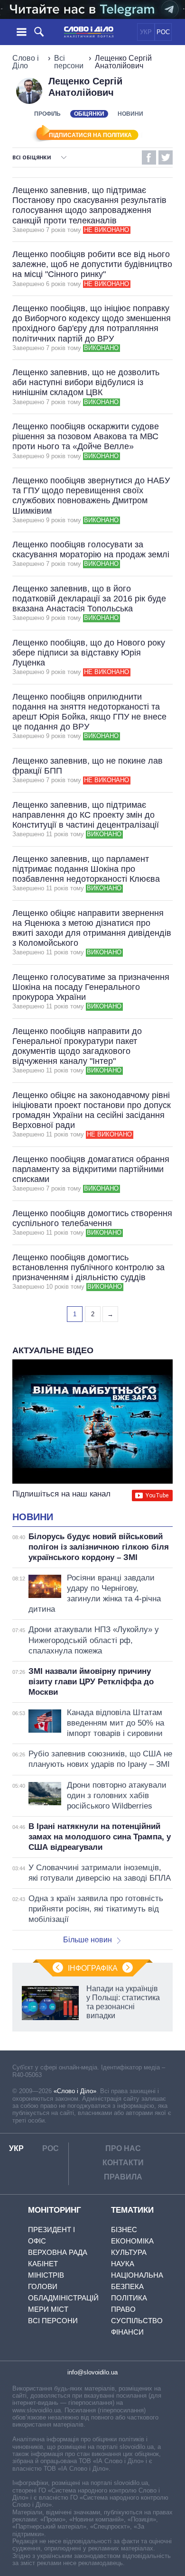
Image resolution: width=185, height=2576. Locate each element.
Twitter (166, 157)
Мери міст (48, 2309)
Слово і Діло (26, 62)
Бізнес (124, 2230)
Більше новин (88, 1940)
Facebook (149, 157)
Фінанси (127, 2332)
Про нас (123, 2148)
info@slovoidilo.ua (92, 2372)
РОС (163, 32)
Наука (123, 2264)
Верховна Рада (58, 2252)
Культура (129, 2252)
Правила (123, 2177)
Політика (129, 2298)
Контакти (123, 2163)
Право (123, 2309)
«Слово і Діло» (75, 2091)
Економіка (132, 2241)
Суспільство (137, 2321)
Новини (130, 114)
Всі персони (69, 62)
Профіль (47, 114)
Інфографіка (93, 1968)
